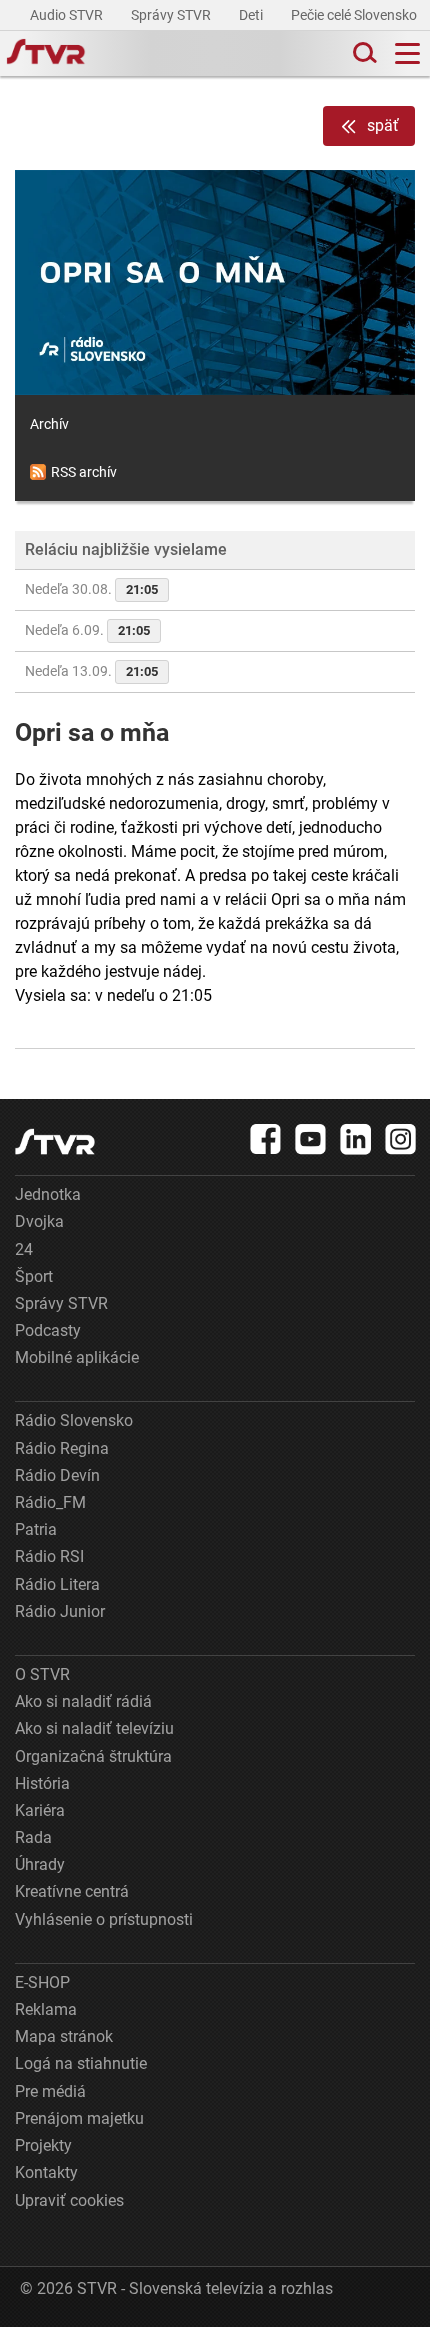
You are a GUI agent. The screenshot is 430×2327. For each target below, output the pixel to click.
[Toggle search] (363, 53)
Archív (49, 424)
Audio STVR (68, 15)
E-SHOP (42, 1982)
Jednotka (48, 1194)
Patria (36, 1529)
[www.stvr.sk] (55, 1141)
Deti (252, 15)
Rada (33, 1837)
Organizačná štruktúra (93, 1756)
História (42, 1783)
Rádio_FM (50, 1502)
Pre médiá (50, 2091)
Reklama (46, 2009)
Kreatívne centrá (72, 1891)
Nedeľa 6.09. (87, 630)
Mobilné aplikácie (77, 1357)
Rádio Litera (57, 1584)
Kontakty (46, 2172)
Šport (34, 1276)
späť (383, 125)
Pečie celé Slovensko (355, 15)
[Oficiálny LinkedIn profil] (356, 1139)
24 (24, 1249)
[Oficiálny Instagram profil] (401, 1139)
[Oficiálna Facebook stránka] (266, 1139)
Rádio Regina (62, 1448)
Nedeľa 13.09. (91, 671)
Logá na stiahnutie (81, 2063)
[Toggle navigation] (407, 53)
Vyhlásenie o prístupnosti (104, 1919)
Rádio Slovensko (74, 1420)
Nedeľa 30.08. (91, 589)
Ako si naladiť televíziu (94, 1728)
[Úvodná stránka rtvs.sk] (46, 54)
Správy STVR (172, 15)
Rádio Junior (60, 1611)
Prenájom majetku (79, 2118)
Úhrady (40, 1864)
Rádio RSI (49, 1556)
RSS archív (84, 472)
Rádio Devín (57, 1475)
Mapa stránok (64, 2036)
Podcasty (48, 1330)
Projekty (43, 2145)
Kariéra (40, 1810)
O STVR (42, 1674)
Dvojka (39, 1221)
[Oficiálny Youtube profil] (311, 1139)
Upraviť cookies (69, 2200)
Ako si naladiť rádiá (83, 1701)
